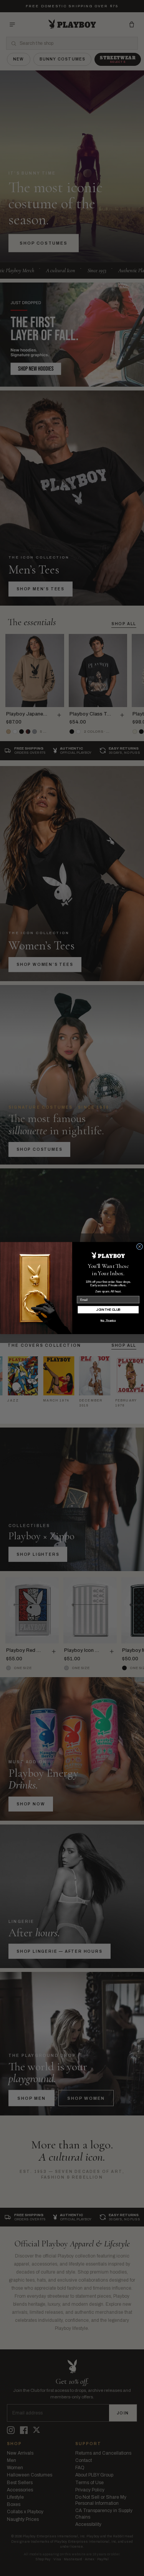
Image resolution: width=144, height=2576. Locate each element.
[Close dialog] (139, 1246)
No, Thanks (108, 1321)
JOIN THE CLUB (108, 1309)
